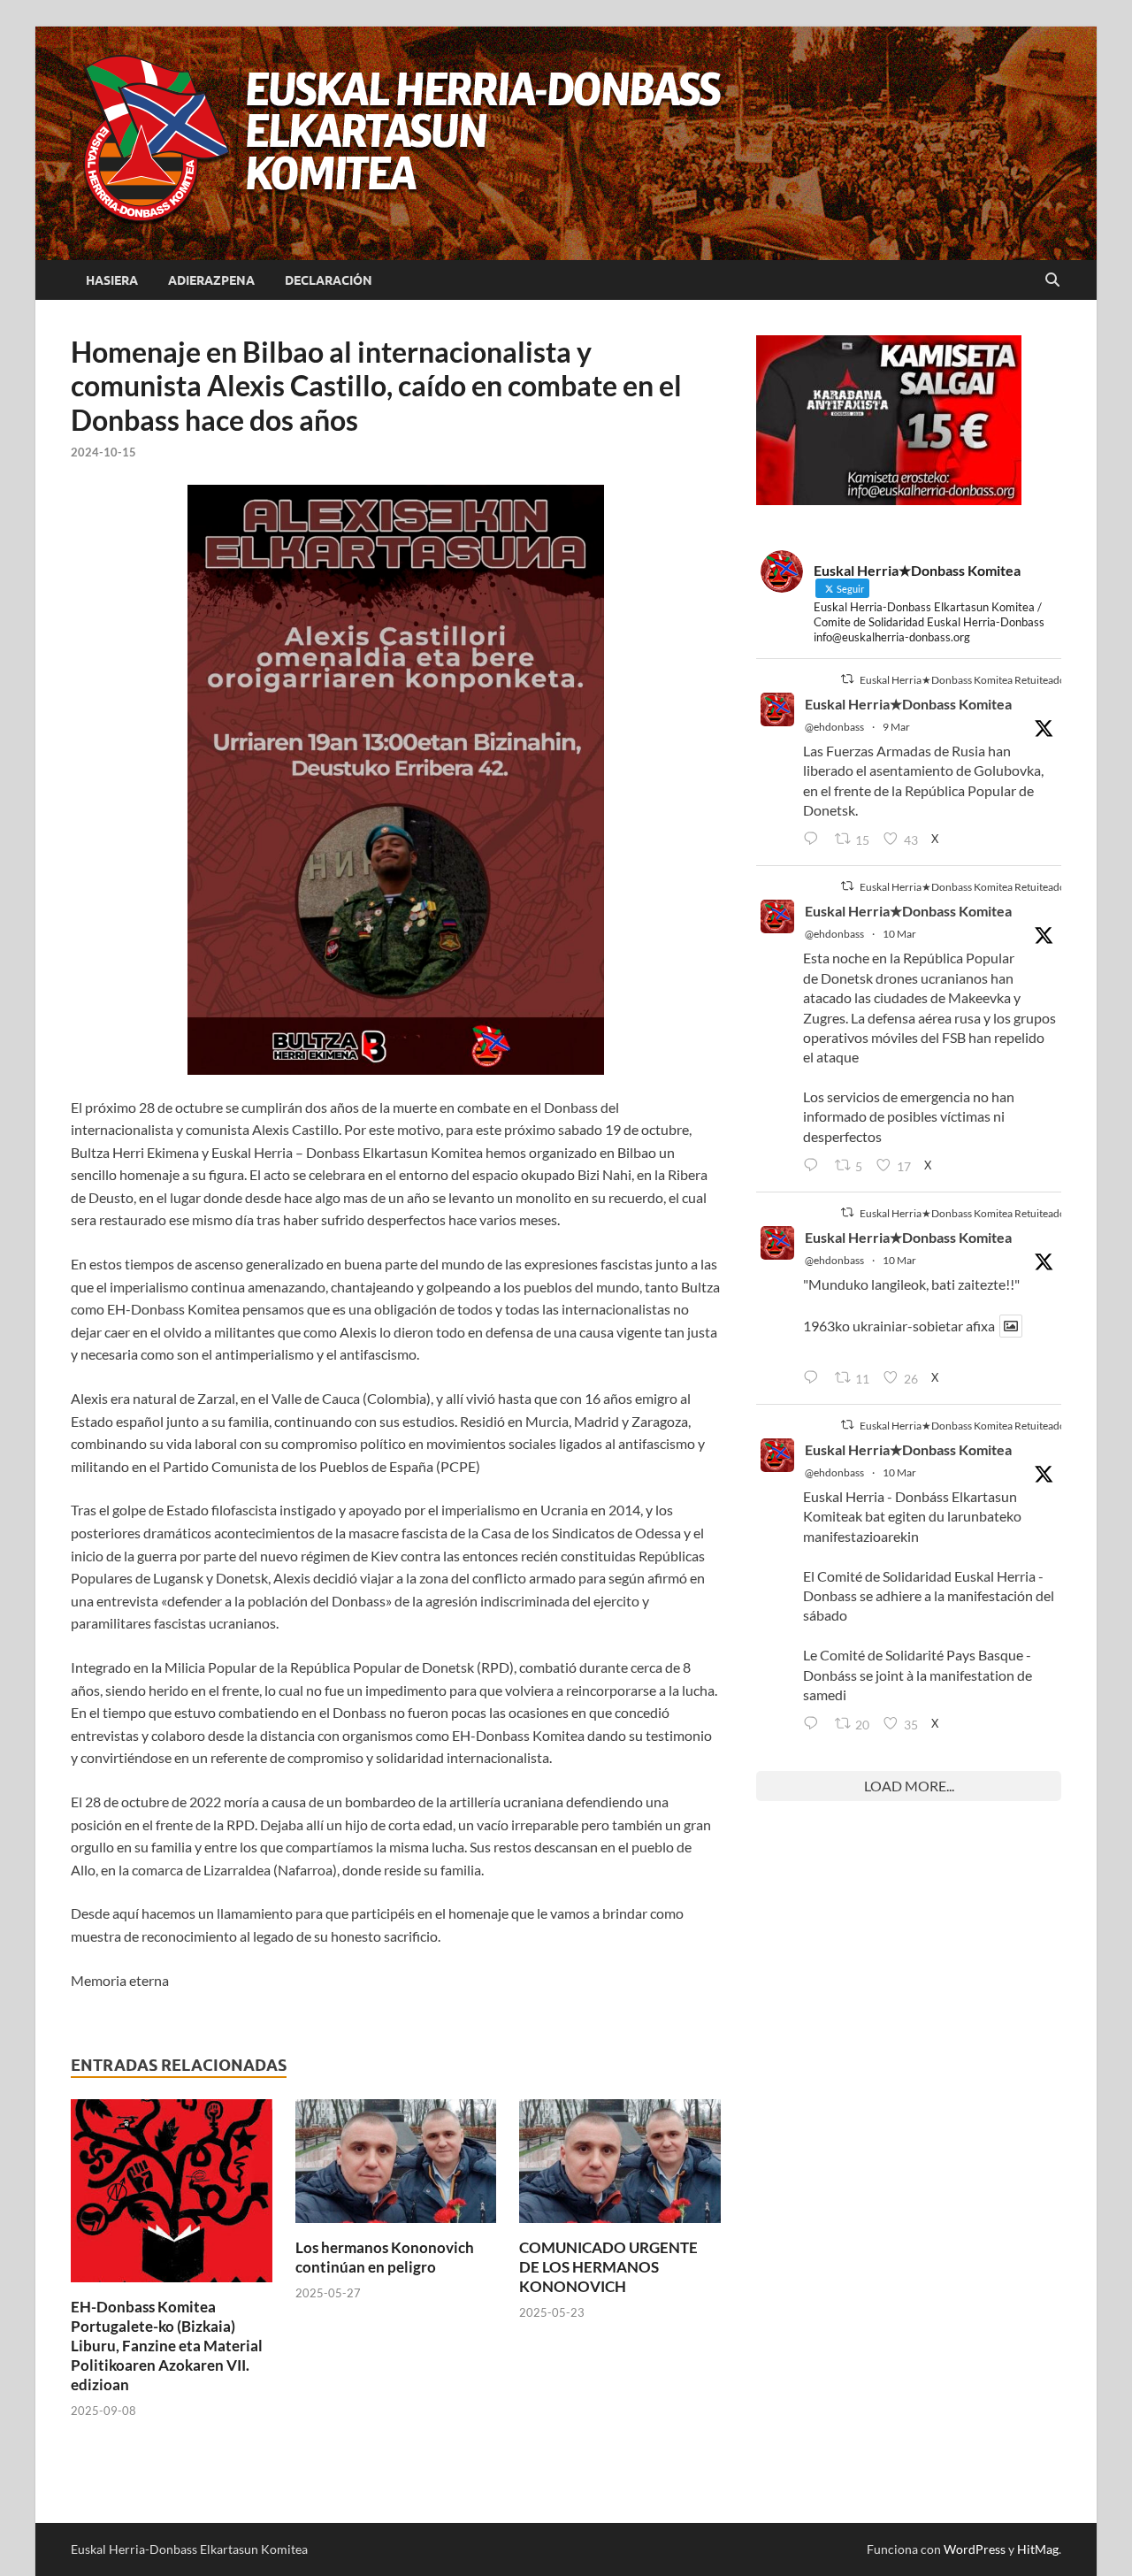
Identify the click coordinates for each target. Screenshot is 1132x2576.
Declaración (329, 280)
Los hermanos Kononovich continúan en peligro (385, 2257)
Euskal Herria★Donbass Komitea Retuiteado (963, 680)
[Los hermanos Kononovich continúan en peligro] (396, 2166)
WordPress (975, 2549)
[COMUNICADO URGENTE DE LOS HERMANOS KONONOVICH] (620, 2166)
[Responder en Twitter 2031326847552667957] (815, 1724)
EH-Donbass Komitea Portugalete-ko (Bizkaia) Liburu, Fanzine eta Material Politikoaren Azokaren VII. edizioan (167, 2346)
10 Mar (899, 934)
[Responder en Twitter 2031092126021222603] (815, 839)
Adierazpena (211, 280)
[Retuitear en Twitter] (847, 679)
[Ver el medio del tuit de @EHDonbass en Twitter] (1011, 1326)
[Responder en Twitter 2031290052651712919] (815, 1378)
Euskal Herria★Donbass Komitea (908, 704)
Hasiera (112, 280)
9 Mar (896, 727)
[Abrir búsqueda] (1052, 280)
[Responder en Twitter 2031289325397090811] (815, 1166)
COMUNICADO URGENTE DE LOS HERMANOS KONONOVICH (608, 2267)
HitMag (1038, 2549)
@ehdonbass (834, 727)
